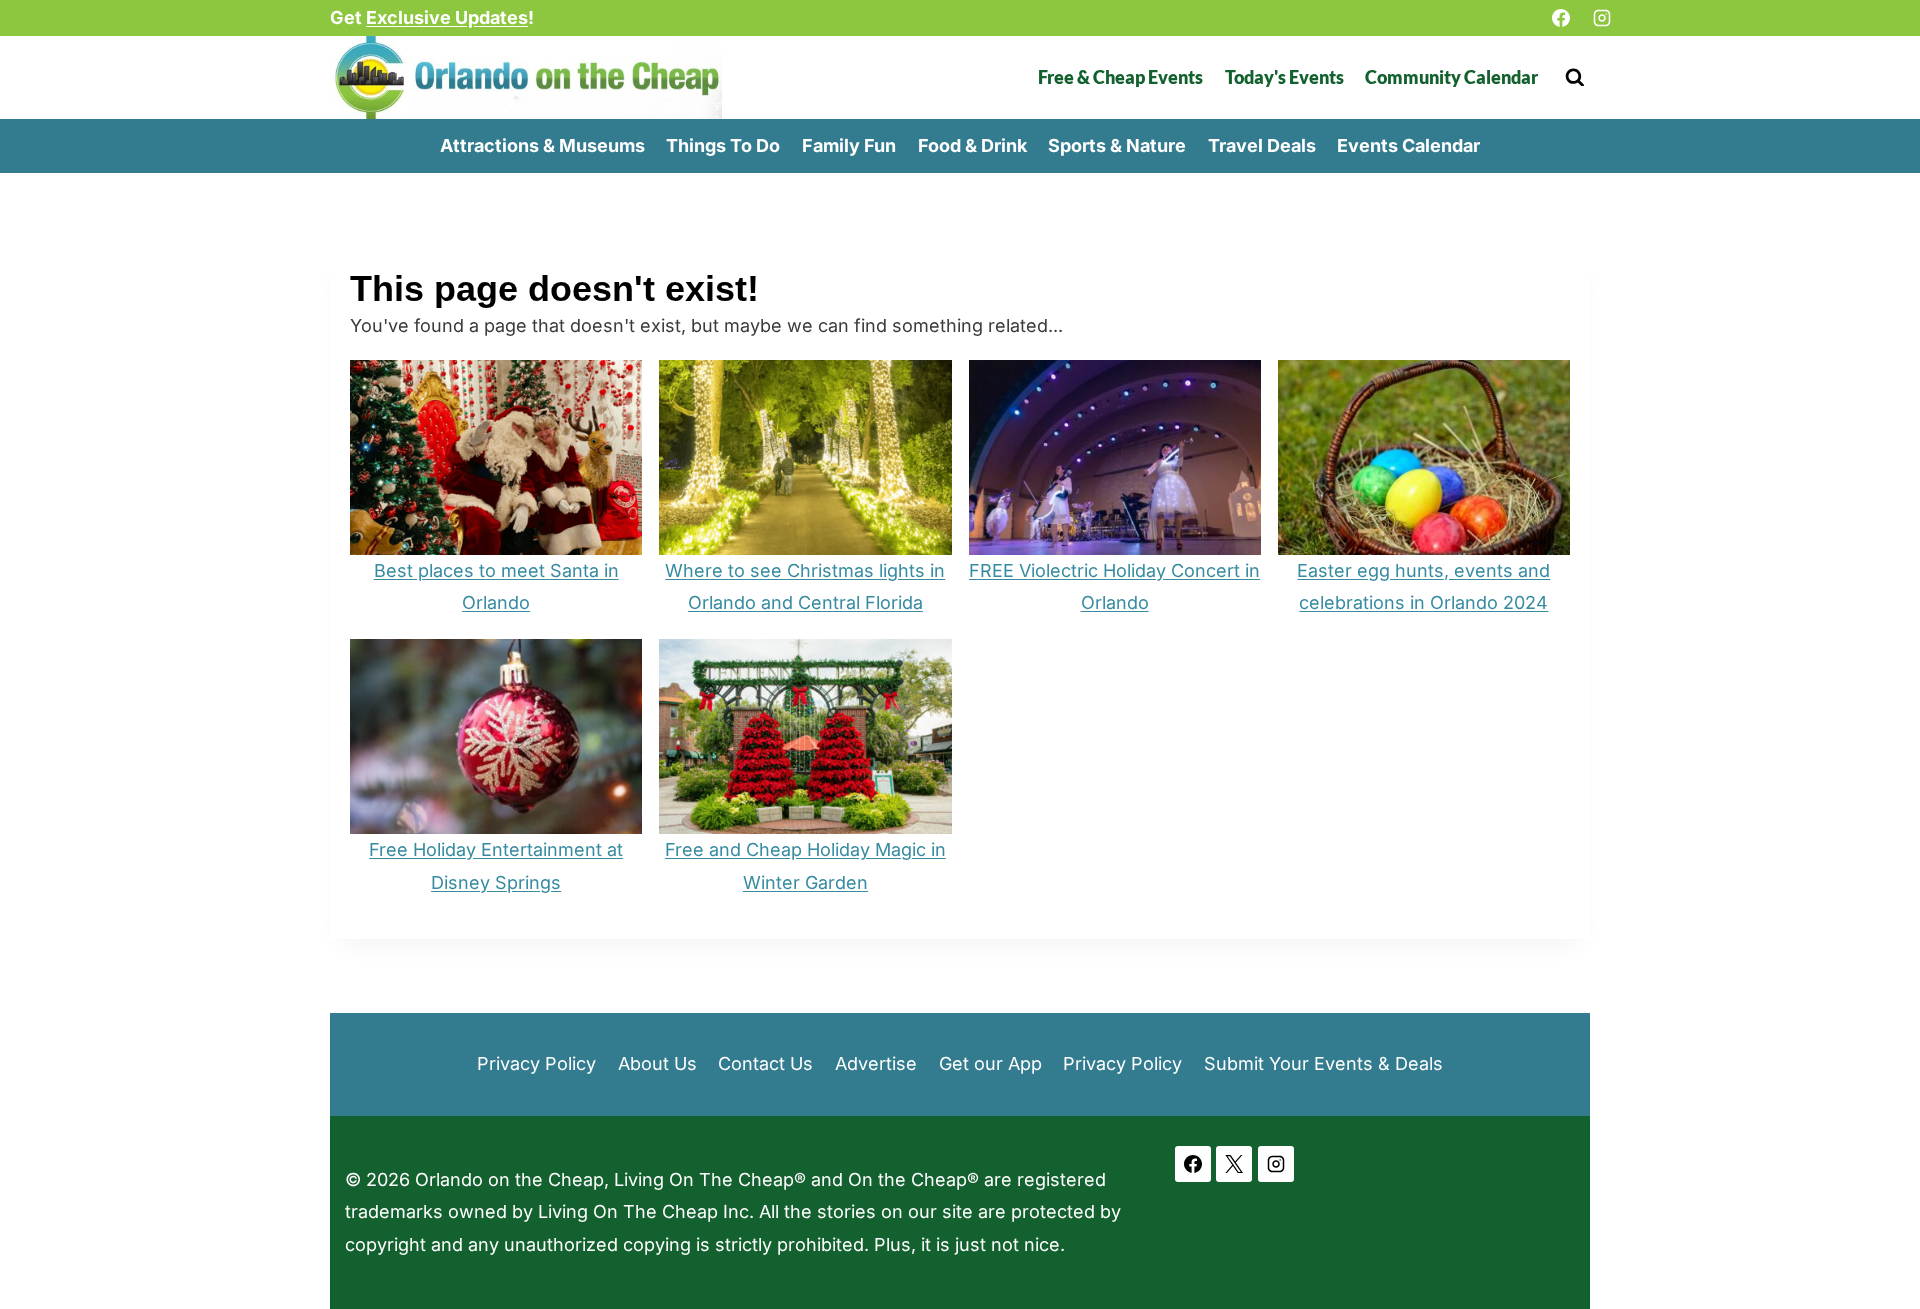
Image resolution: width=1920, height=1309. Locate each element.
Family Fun (849, 145)
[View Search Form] (1574, 77)
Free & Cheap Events (1120, 77)
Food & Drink (972, 145)
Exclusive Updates (447, 17)
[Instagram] (1602, 18)
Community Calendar (1451, 77)
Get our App (990, 1063)
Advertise (876, 1063)
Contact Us (765, 1063)
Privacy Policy (536, 1063)
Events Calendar (1408, 145)
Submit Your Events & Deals (1323, 1063)
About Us (657, 1063)
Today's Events (1284, 77)
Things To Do (723, 145)
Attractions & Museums (542, 145)
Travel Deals (1262, 145)
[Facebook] (1561, 18)
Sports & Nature (1117, 145)
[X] (1234, 1164)
